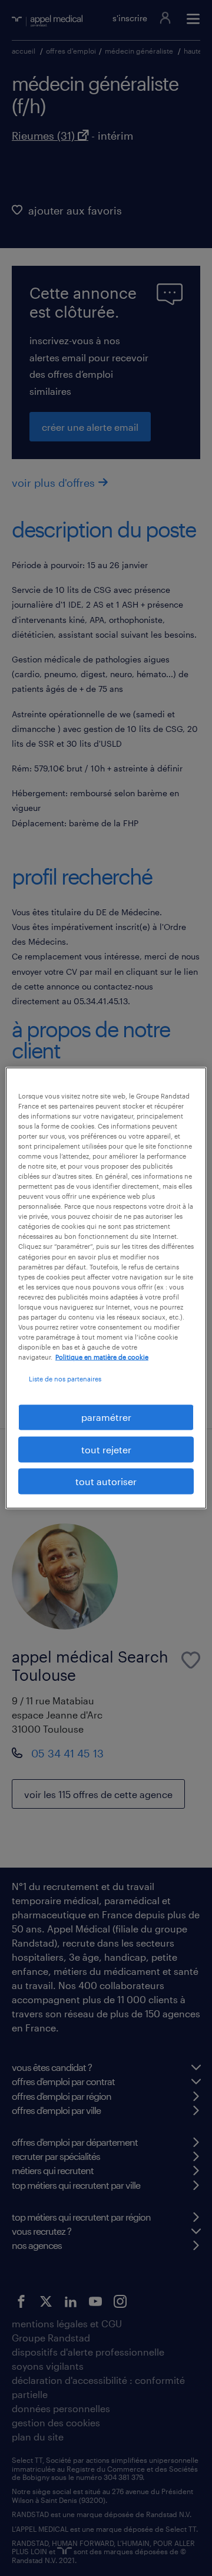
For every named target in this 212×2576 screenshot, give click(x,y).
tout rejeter (106, 1449)
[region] (106, 1288)
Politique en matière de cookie (102, 1357)
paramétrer (106, 1417)
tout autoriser (106, 1481)
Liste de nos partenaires (65, 1379)
